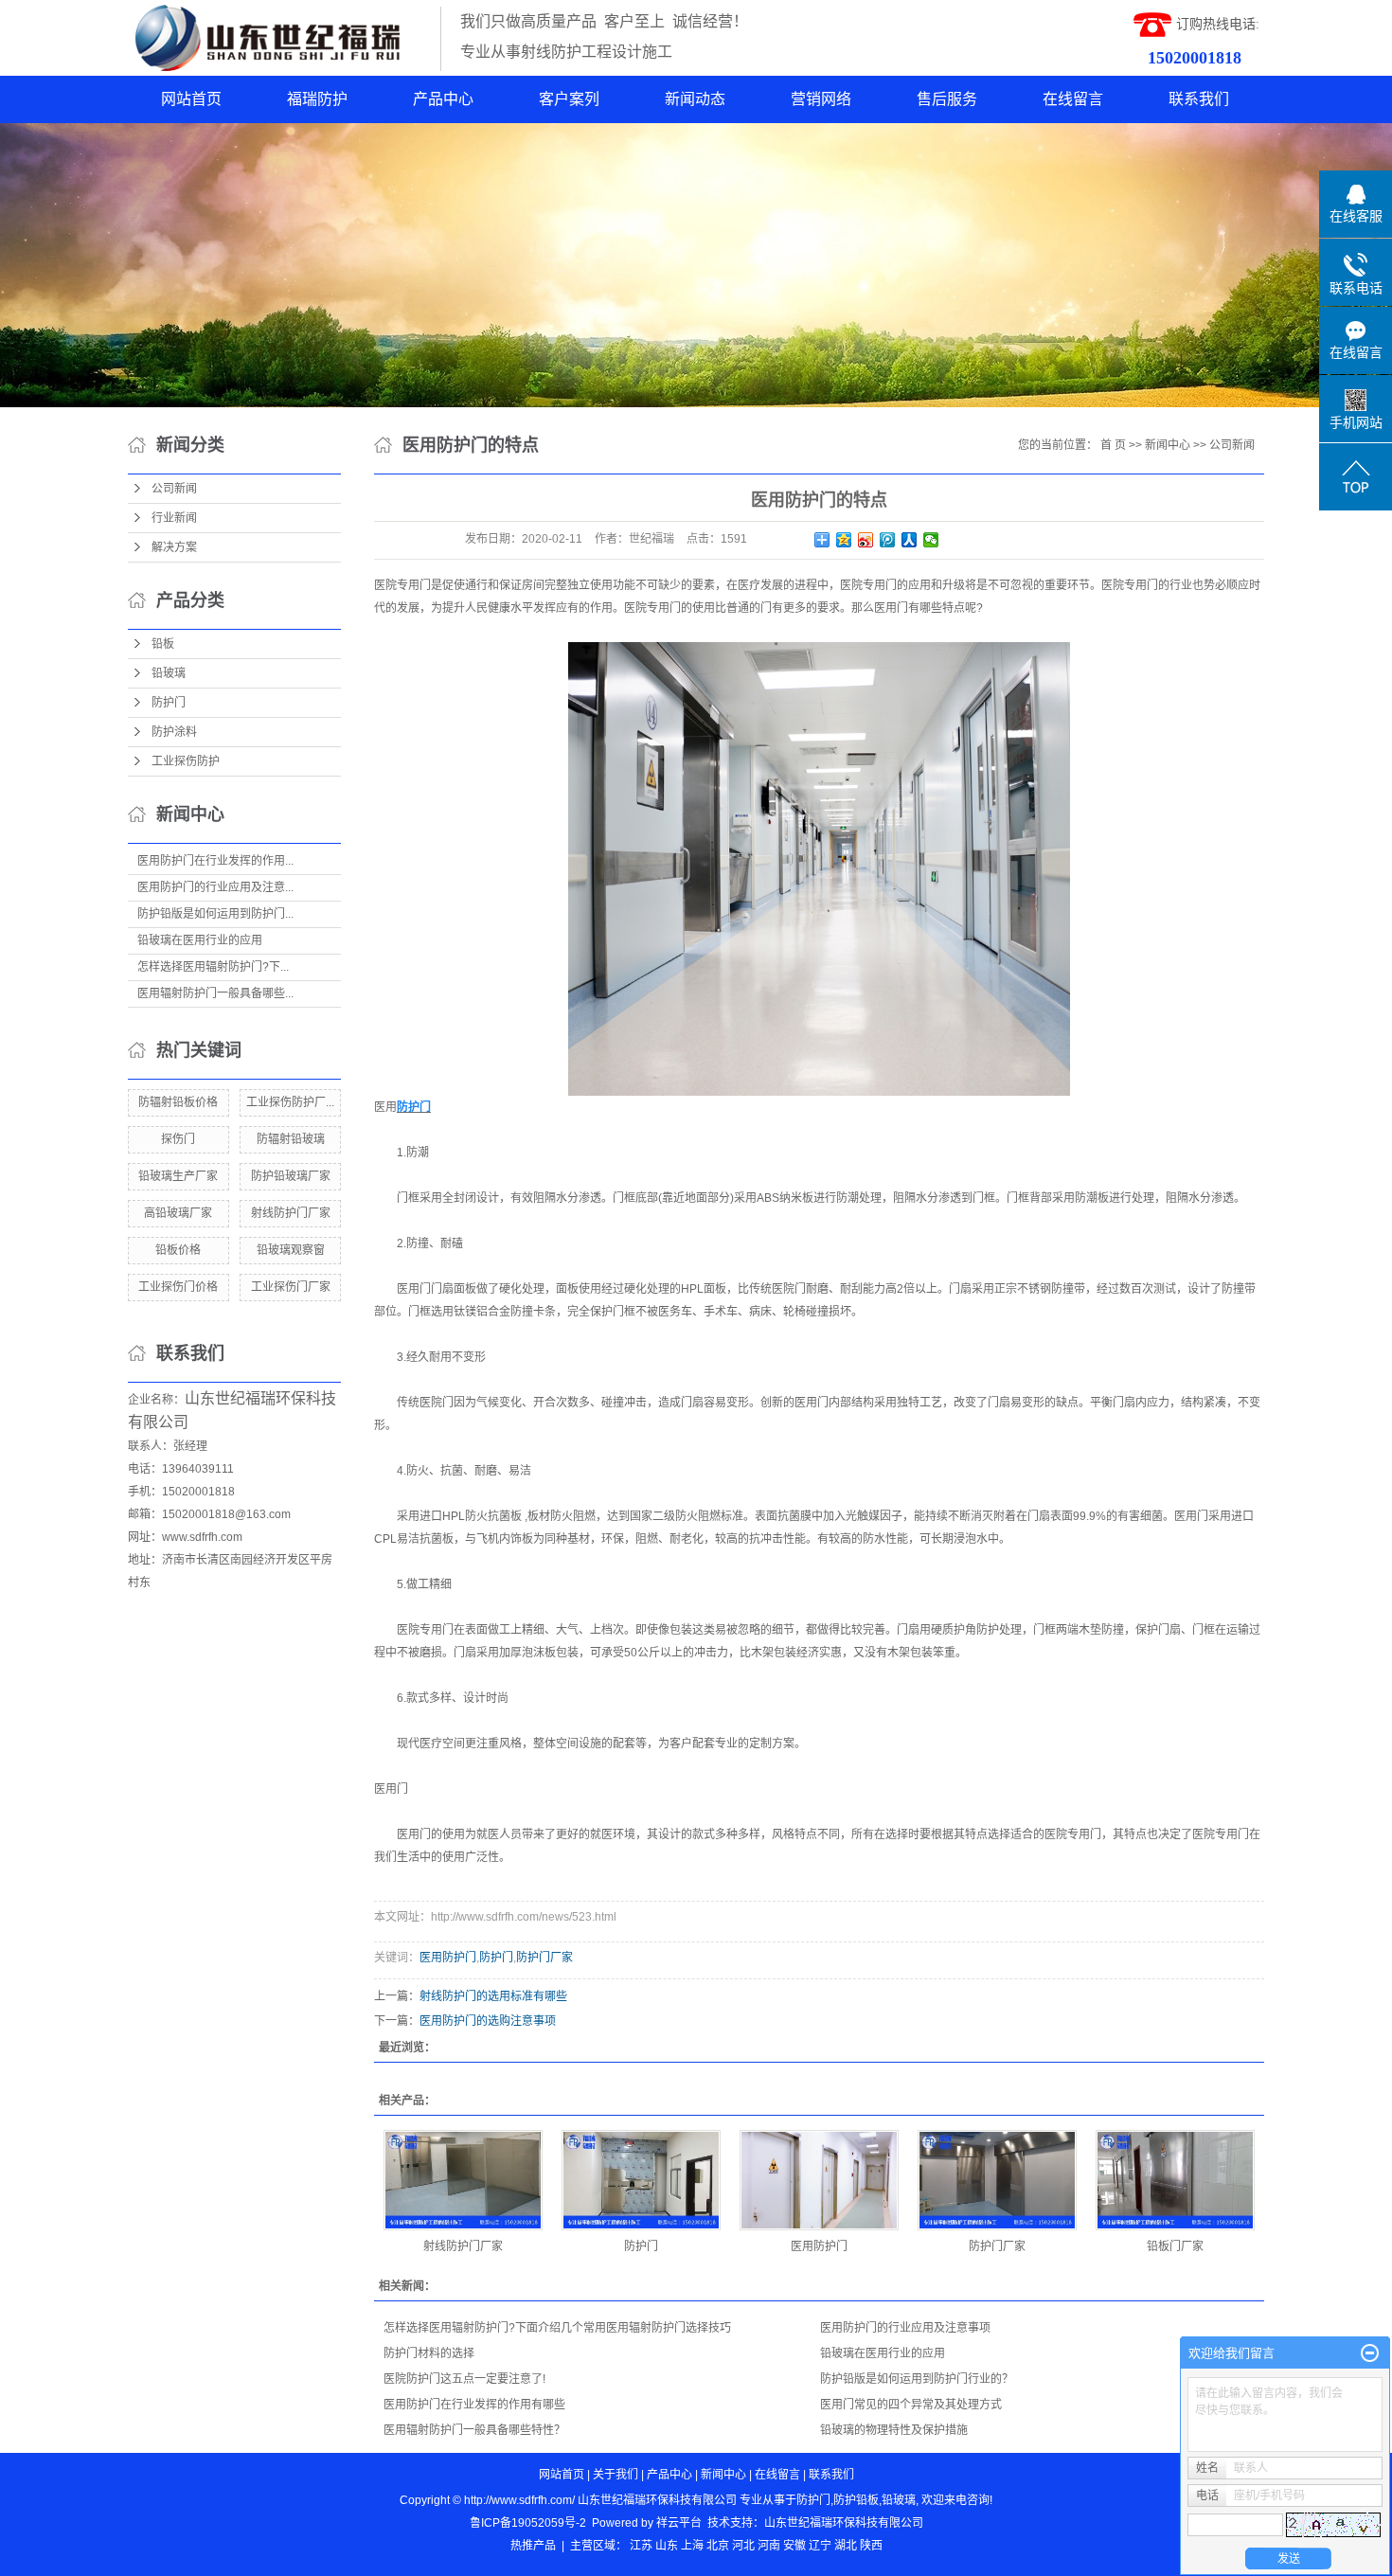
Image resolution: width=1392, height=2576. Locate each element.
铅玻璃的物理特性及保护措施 (894, 2430)
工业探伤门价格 (178, 1287)
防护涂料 (174, 732)
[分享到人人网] (910, 540)
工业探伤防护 (186, 761)
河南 (769, 2546)
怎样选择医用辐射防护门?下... (213, 967)
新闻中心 (1168, 445)
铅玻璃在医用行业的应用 (200, 940)
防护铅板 (856, 2500)
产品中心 (443, 99)
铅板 (163, 644)
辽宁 (820, 2546)
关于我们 (616, 2475)
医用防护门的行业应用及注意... (215, 887)
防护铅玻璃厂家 (291, 1176)
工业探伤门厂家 (291, 1287)
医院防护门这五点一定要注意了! (464, 2379)
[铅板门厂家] (1175, 2180)
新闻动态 (695, 99)
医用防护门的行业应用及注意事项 (905, 2328)
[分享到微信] (931, 540)
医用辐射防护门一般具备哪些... (215, 993)
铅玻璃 (169, 673)
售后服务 (947, 99)
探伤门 (178, 1139)
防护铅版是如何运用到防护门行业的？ (917, 2379)
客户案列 (569, 99)
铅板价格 (178, 1250)
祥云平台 (679, 2523)
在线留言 (1073, 99)
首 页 (1113, 445)
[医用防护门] (819, 2180)
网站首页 (191, 99)
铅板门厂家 (1175, 2246)
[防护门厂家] (997, 2180)
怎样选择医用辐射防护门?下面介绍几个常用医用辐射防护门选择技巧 (557, 2328)
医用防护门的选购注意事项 (488, 2021)
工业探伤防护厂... (290, 1102)
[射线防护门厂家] (463, 2180)
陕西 (871, 2546)
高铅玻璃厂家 (178, 1213)
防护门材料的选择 (429, 2353)
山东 (667, 2546)
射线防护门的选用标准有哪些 (493, 1996)
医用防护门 (448, 1958)
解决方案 (174, 547)
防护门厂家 (544, 1958)
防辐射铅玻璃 (291, 1139)
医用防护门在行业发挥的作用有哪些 (474, 2405)
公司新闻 (174, 489)
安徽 (794, 2546)
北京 (718, 2546)
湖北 (846, 2546)
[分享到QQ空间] (844, 540)
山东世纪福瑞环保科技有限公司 (844, 2523)
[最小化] (1370, 2353)
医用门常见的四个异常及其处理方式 (911, 2405)
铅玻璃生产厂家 (178, 1176)
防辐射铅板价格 (178, 1102)
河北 (743, 2546)
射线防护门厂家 (291, 1213)
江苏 (641, 2546)
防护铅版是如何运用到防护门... (215, 914)
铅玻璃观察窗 (291, 1250)
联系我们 (1199, 99)
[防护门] (641, 2180)
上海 (692, 2546)
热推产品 (533, 2546)
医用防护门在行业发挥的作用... (215, 861)
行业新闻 (174, 518)
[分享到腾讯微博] (888, 540)
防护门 (169, 703)
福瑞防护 (317, 99)
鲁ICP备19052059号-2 (528, 2523)
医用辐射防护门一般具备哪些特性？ (474, 2430)
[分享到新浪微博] (866, 540)
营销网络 (821, 99)
